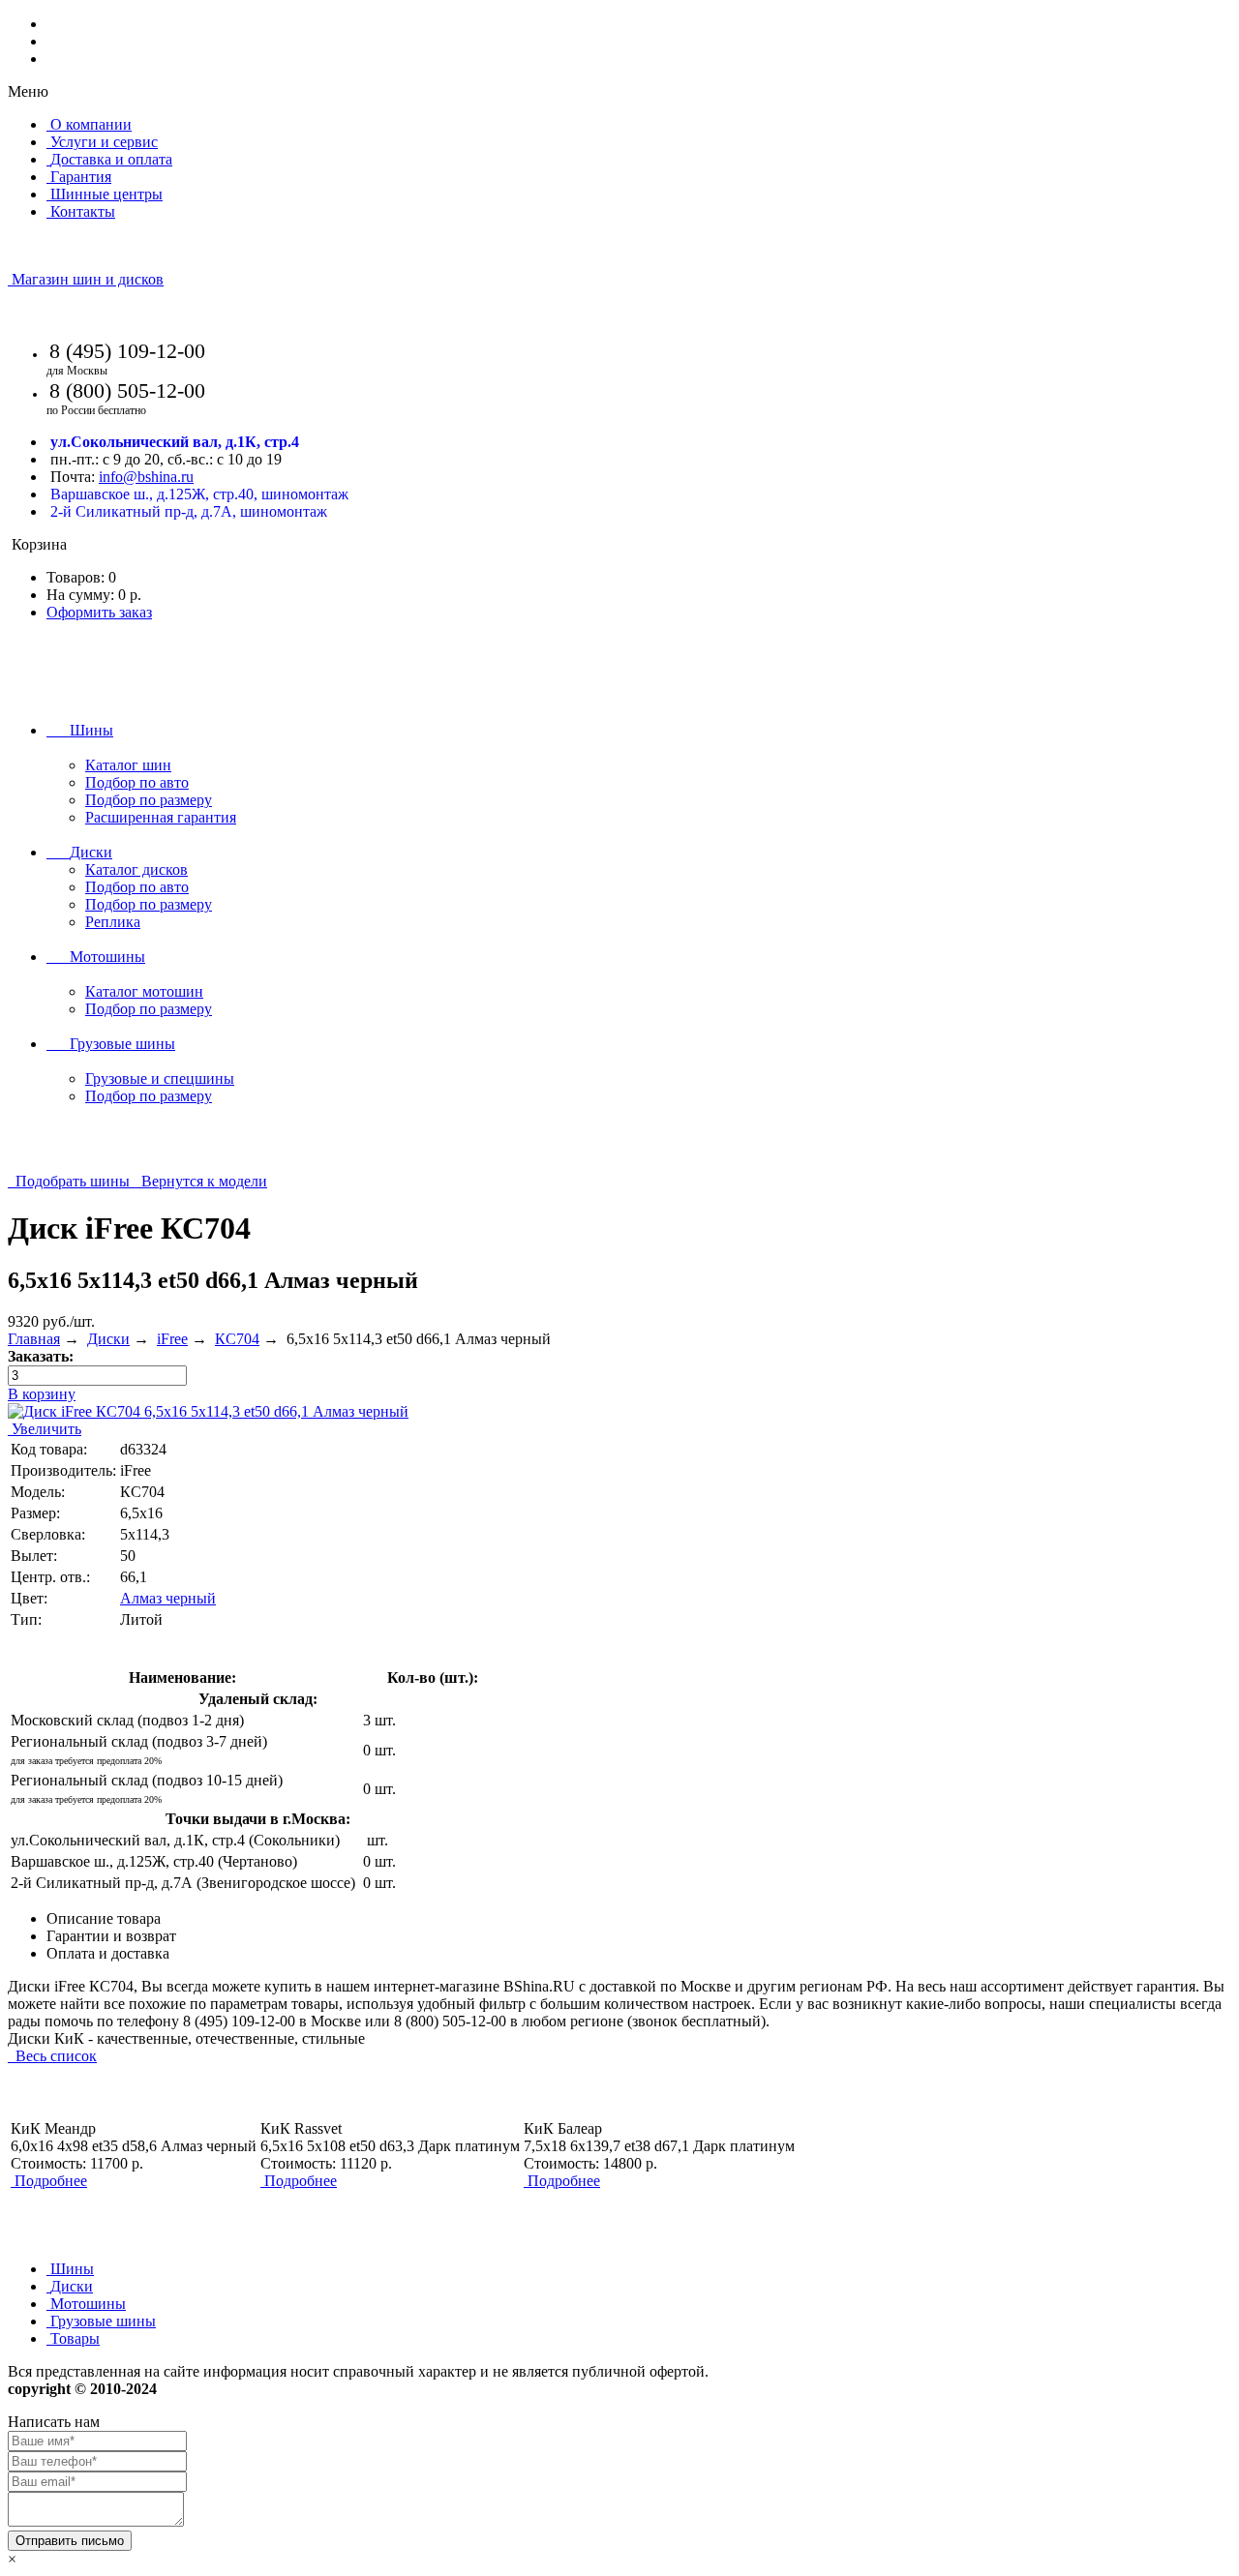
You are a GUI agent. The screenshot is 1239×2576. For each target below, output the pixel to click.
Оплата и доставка (108, 1953)
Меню (28, 91)
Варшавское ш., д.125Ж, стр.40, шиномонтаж (199, 494)
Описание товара (104, 1918)
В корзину (42, 1394)
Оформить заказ (99, 612)
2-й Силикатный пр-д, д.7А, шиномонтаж (189, 511)
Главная (34, 1339)
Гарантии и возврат (111, 1936)
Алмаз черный (168, 1598)
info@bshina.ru (146, 477)
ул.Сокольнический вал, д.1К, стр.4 (175, 442)
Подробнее (51, 2181)
